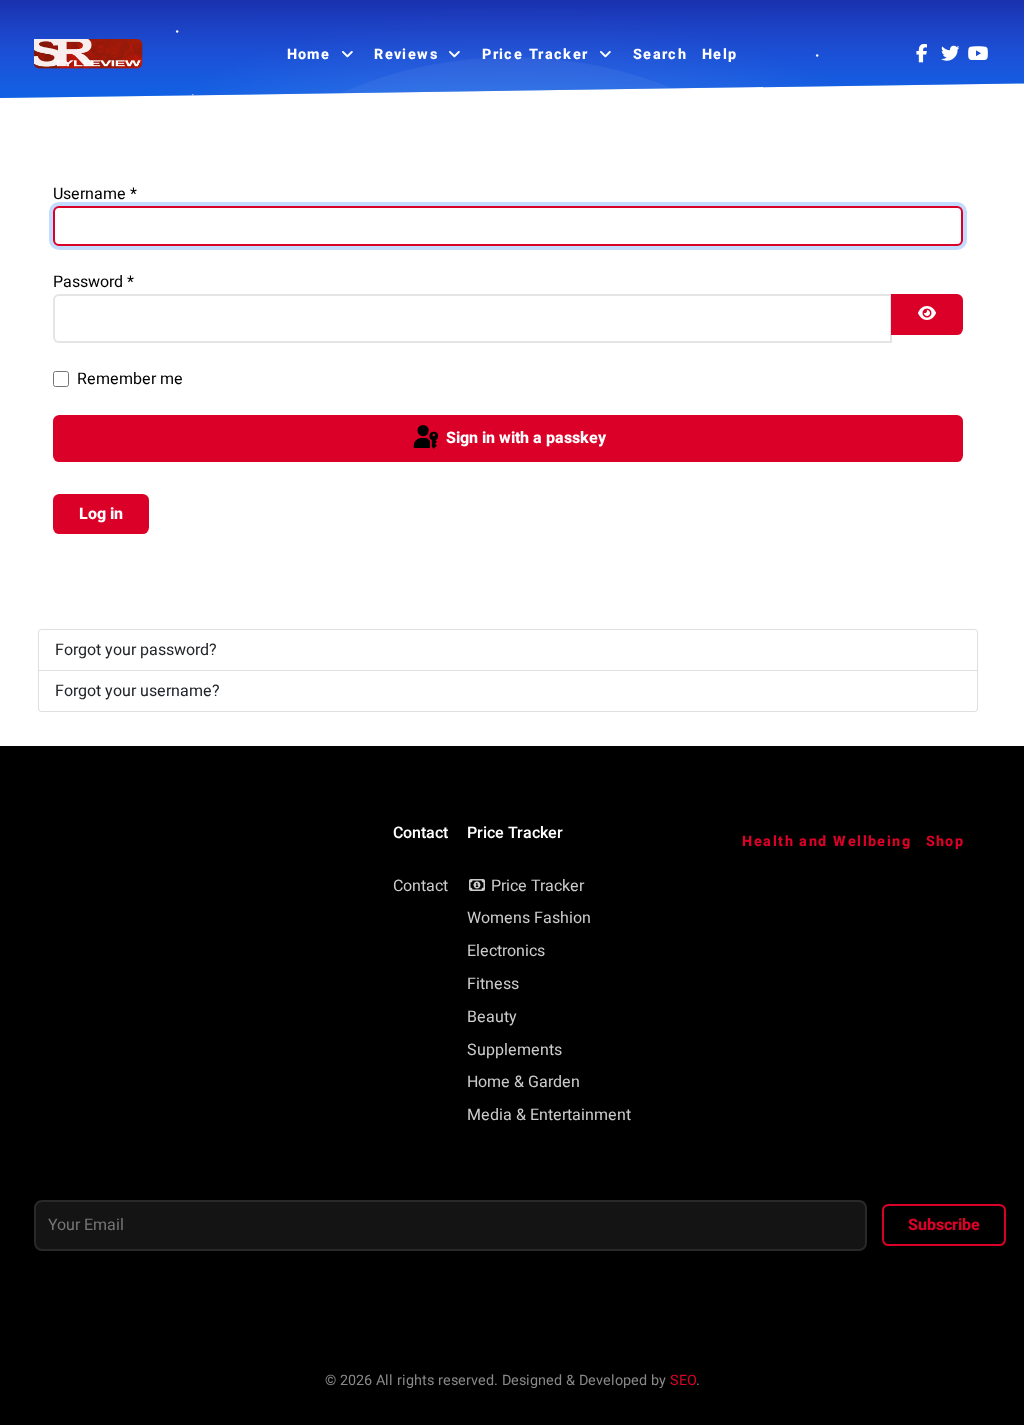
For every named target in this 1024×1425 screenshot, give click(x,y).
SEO (683, 1380)
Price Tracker (537, 886)
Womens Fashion (529, 918)
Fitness (493, 984)
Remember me (130, 379)
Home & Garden (523, 1082)
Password (93, 282)
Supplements (514, 1050)
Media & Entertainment (549, 1115)
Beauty (492, 1017)
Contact (420, 886)
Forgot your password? (136, 650)
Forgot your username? (137, 691)
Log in (101, 514)
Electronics (506, 951)
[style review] (89, 54)
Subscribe (944, 1225)
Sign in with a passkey (524, 438)
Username (95, 194)
